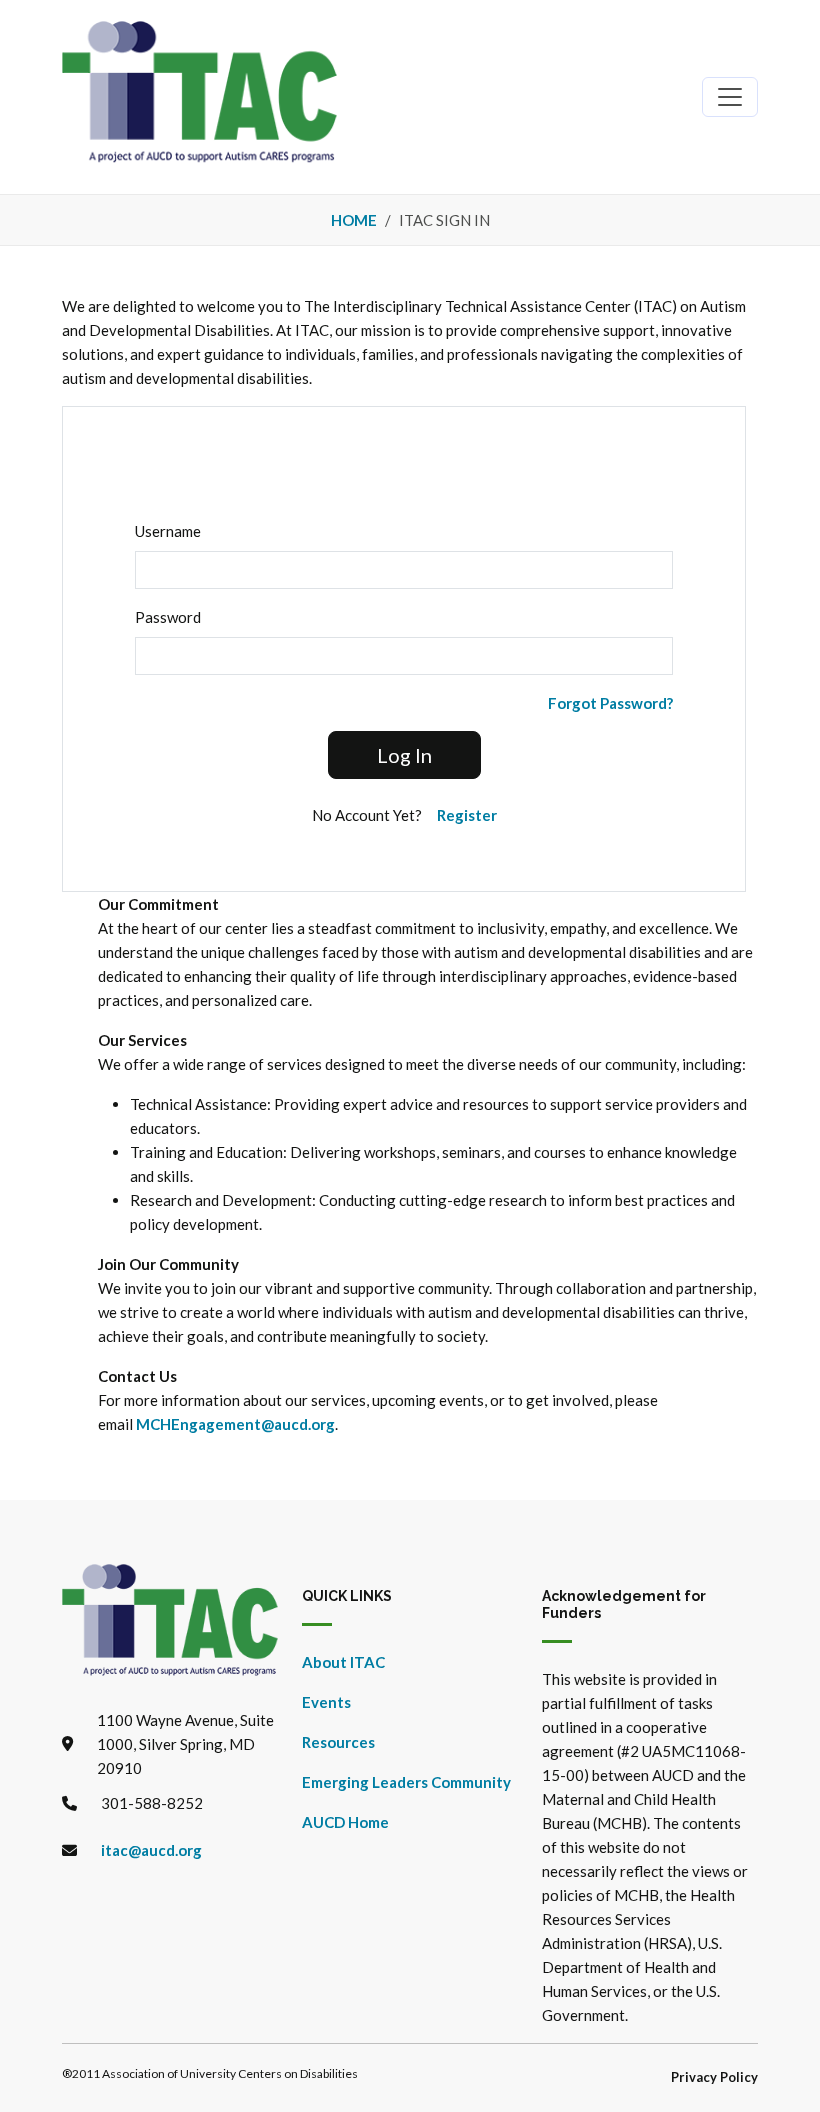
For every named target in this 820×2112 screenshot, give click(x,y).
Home (354, 220)
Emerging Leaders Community (406, 1782)
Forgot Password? (610, 703)
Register (467, 815)
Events (326, 1702)
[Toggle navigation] (730, 97)
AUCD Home (345, 1822)
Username (168, 531)
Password (168, 617)
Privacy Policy (714, 2077)
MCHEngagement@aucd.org (235, 1424)
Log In (404, 755)
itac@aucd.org (151, 1850)
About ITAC (343, 1662)
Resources (338, 1742)
